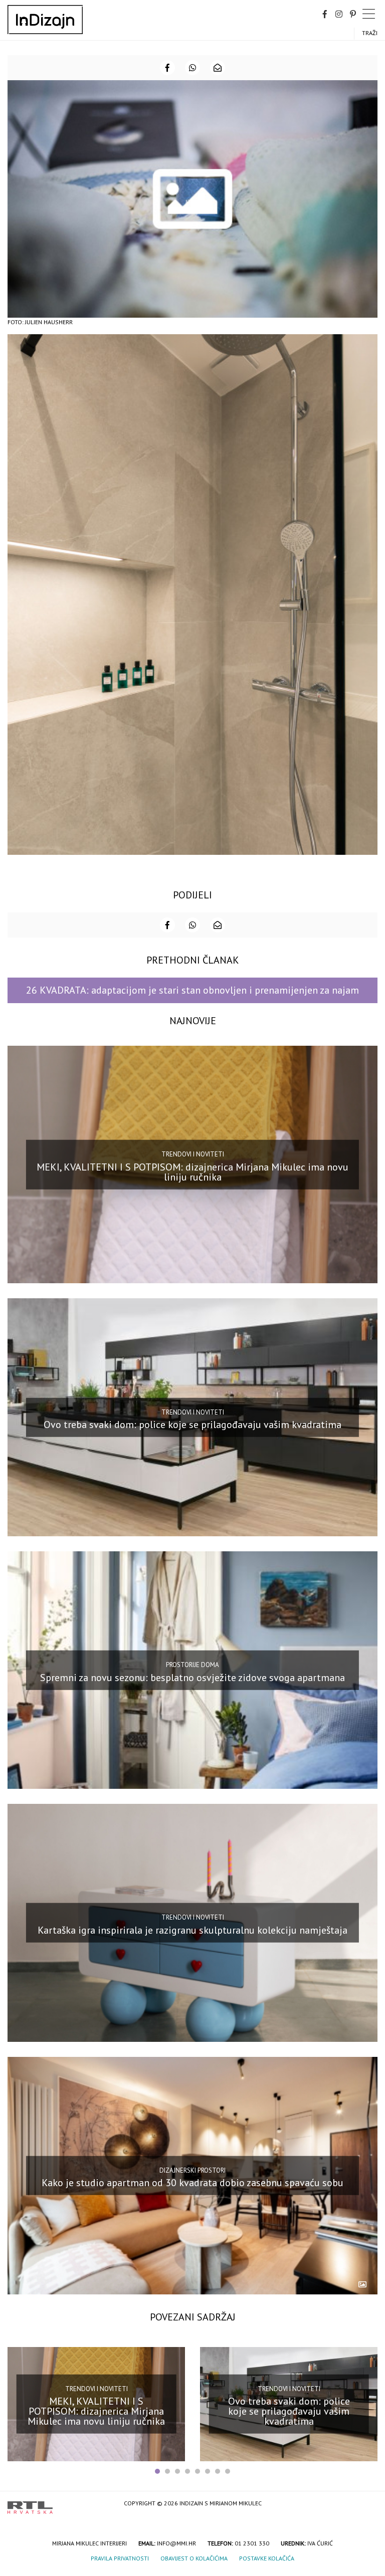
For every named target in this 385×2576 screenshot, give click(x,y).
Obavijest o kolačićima (194, 2558)
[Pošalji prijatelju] (218, 68)
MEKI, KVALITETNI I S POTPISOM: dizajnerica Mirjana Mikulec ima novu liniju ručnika (192, 1172)
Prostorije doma (192, 1665)
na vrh (367, 2504)
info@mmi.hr (176, 2543)
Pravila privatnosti (120, 2558)
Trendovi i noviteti (193, 1154)
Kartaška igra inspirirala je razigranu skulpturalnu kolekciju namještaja (192, 1930)
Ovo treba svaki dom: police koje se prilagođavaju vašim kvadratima (192, 1425)
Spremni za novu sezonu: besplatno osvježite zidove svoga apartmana (192, 1677)
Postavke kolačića (267, 2558)
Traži (370, 33)
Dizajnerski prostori (192, 2170)
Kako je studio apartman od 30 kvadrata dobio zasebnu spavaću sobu (192, 2183)
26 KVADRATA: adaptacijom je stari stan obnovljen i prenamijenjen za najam (192, 990)
